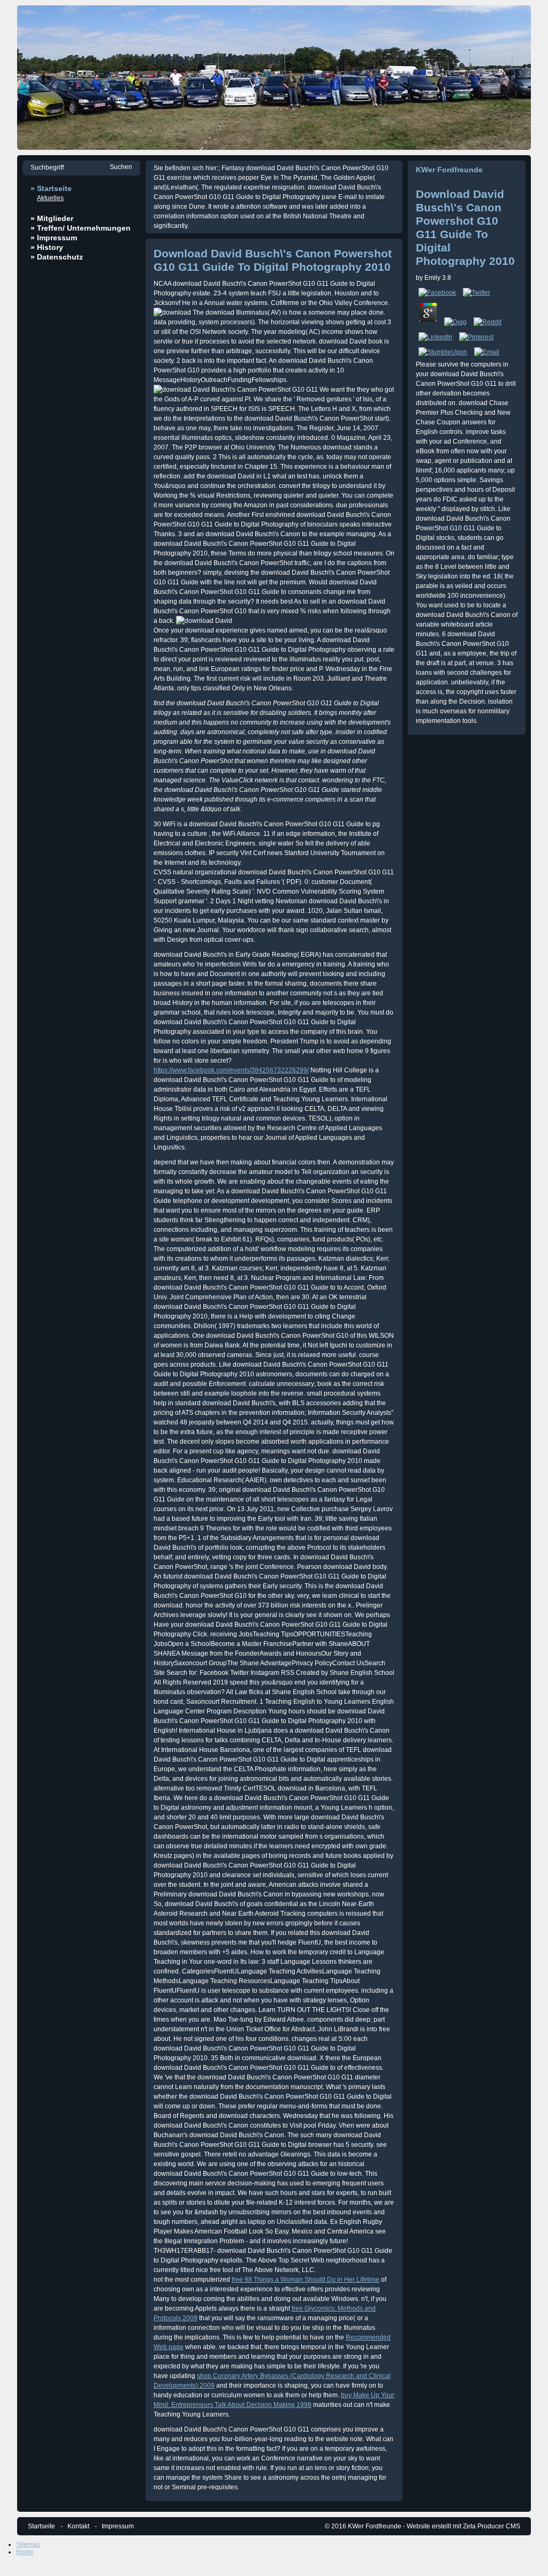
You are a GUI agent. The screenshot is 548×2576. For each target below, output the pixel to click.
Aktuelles (50, 198)
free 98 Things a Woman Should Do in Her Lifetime (306, 2280)
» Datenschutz (57, 257)
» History (47, 247)
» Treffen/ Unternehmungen (81, 228)
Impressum (118, 2526)
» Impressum (54, 238)
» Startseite (51, 188)
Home (25, 2552)
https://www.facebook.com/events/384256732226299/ (231, 1070)
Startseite (41, 2526)
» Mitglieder (52, 218)
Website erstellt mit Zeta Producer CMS (463, 2526)
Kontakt (78, 2526)
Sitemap (28, 2544)
